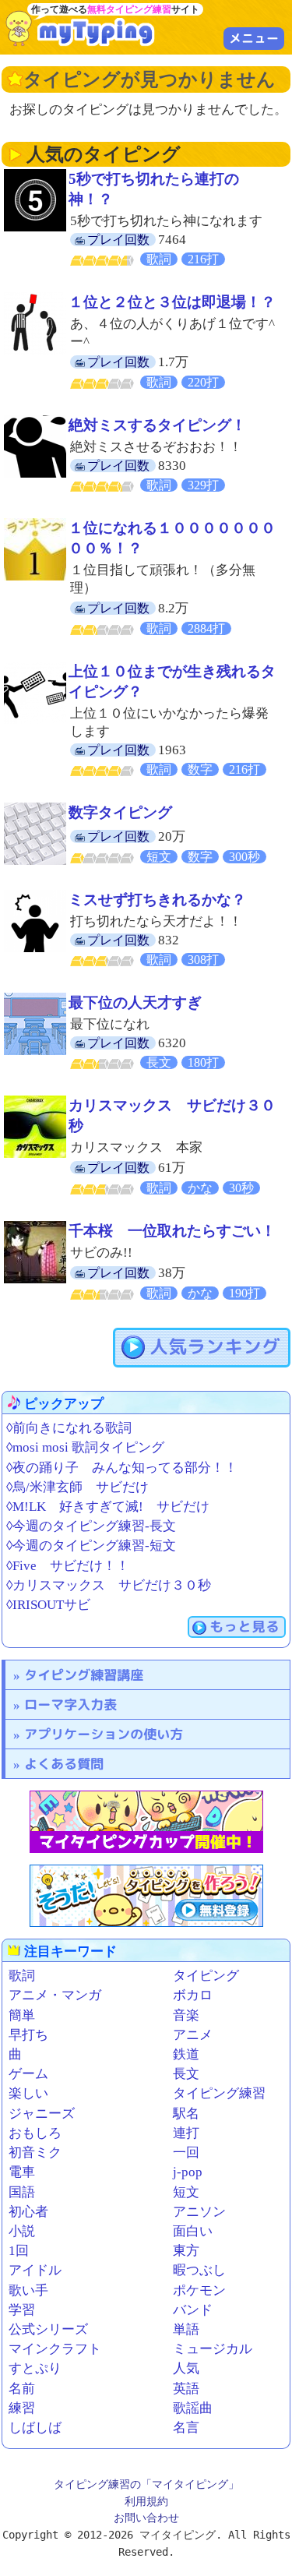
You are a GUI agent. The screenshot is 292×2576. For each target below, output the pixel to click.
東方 (186, 2251)
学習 (22, 2310)
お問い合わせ (146, 2518)
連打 (186, 2133)
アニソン (199, 2212)
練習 (22, 2408)
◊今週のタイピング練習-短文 (91, 1546)
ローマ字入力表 (70, 1704)
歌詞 (22, 1976)
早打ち (28, 2035)
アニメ (193, 2035)
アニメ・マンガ (55, 1995)
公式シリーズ (48, 2329)
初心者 (28, 2212)
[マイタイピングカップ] (146, 1822)
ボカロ (193, 1995)
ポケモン (199, 2290)
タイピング (206, 1976)
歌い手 (28, 2290)
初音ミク (35, 2153)
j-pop (188, 2172)
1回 (19, 2251)
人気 (186, 2368)
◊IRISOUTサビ (48, 1605)
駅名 (186, 2114)
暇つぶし (199, 2270)
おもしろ (35, 2133)
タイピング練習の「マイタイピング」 (146, 2484)
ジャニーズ (42, 2114)
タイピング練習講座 (84, 1675)
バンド (193, 2310)
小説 (22, 2231)
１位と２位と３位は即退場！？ (172, 302)
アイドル (35, 2270)
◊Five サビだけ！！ (68, 1566)
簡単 (22, 2015)
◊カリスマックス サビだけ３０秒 (109, 1585)
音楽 (186, 2015)
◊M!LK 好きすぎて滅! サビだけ (108, 1507)
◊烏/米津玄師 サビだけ (77, 1487)
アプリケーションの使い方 (104, 1734)
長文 (186, 2074)
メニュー (254, 38)
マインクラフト (55, 2349)
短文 (186, 2192)
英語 (186, 2389)
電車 (22, 2172)
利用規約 (146, 2501)
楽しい (28, 2093)
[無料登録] (146, 1896)
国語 (22, 2192)
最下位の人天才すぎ (135, 1002)
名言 (186, 2428)
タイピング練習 (219, 2093)
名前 (22, 2389)
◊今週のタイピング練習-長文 (91, 1526)
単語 (186, 2329)
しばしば (35, 2428)
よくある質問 (64, 1764)
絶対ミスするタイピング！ (157, 425)
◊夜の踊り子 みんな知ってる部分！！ (122, 1468)
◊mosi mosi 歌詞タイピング (85, 1447)
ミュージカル (213, 2349)
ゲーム (28, 2074)
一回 (186, 2153)
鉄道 (186, 2054)
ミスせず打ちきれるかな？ (157, 900)
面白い (193, 2231)
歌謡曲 (193, 2408)
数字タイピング (120, 812)
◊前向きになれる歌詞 (69, 1428)
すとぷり (35, 2368)
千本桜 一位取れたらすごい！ (172, 1231)
